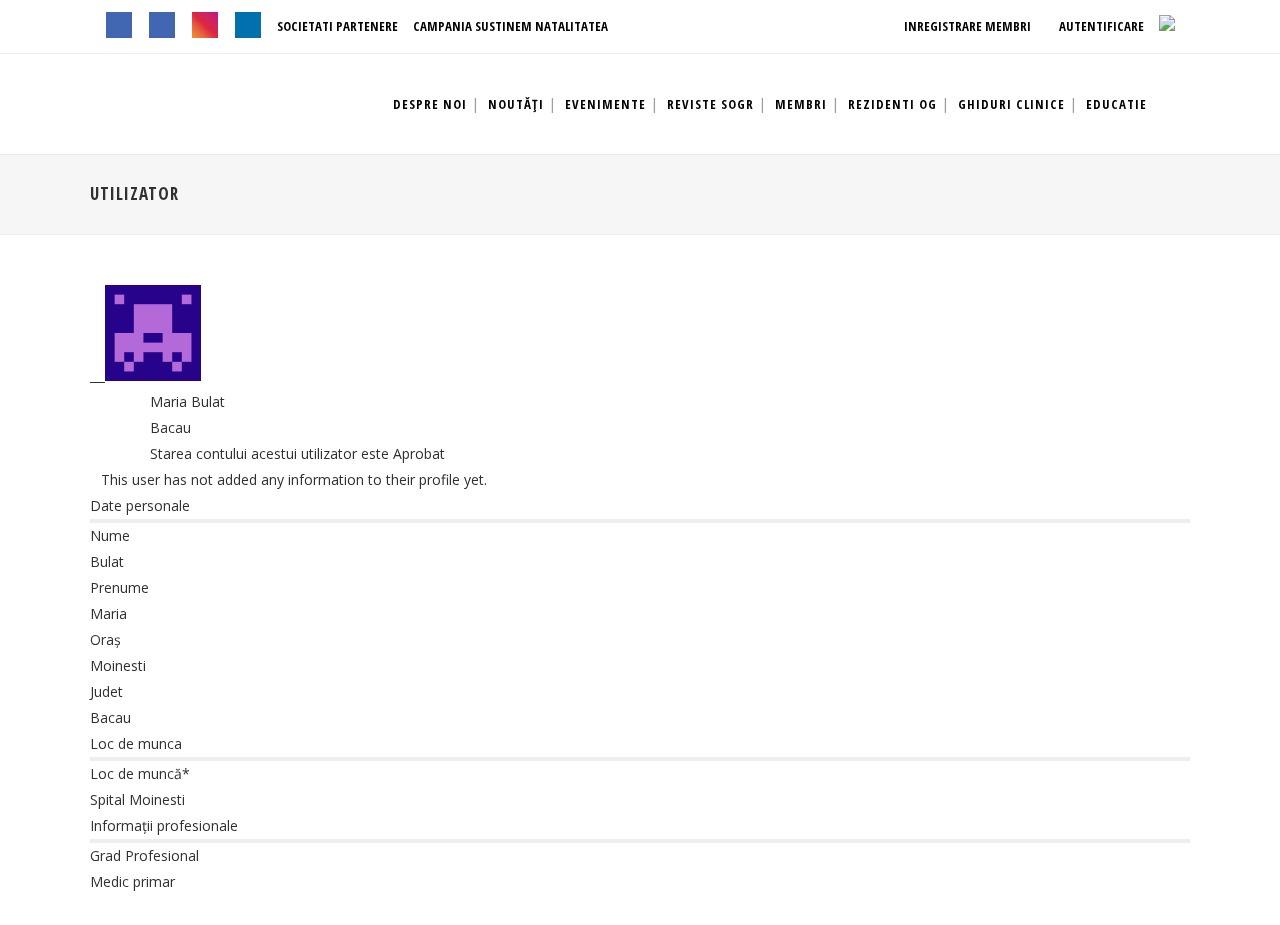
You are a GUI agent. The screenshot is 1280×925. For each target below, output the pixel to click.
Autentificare (1100, 26)
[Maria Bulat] (145, 375)
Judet (106, 691)
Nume (110, 535)
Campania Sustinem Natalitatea (510, 26)
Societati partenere (337, 26)
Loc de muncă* (140, 773)
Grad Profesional (144, 855)
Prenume (119, 587)
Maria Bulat (187, 401)
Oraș (105, 639)
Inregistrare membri (966, 26)
